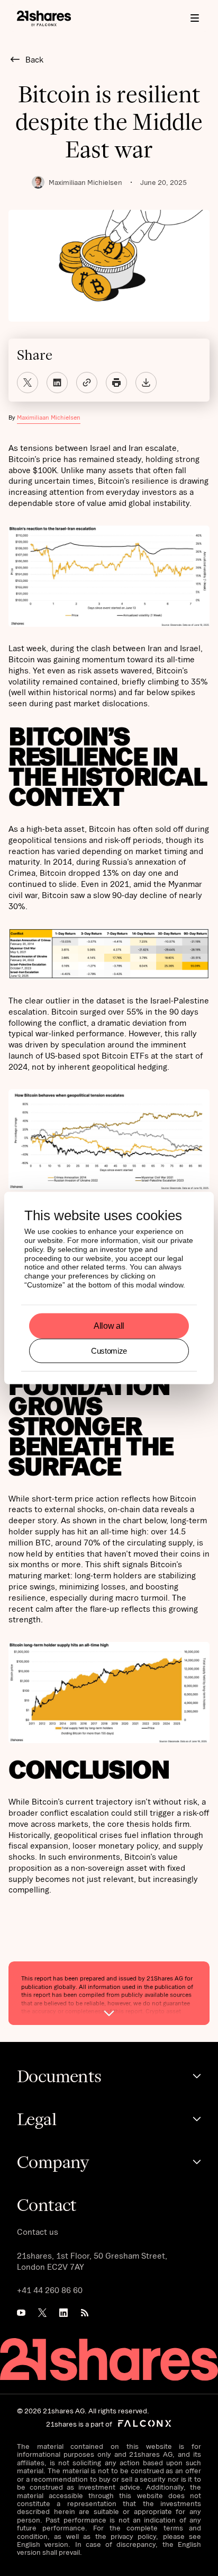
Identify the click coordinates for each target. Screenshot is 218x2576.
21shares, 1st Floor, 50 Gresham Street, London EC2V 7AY (92, 2261)
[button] (195, 18)
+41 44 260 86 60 (50, 2290)
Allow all (109, 1326)
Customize (109, 1350)
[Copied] (87, 383)
